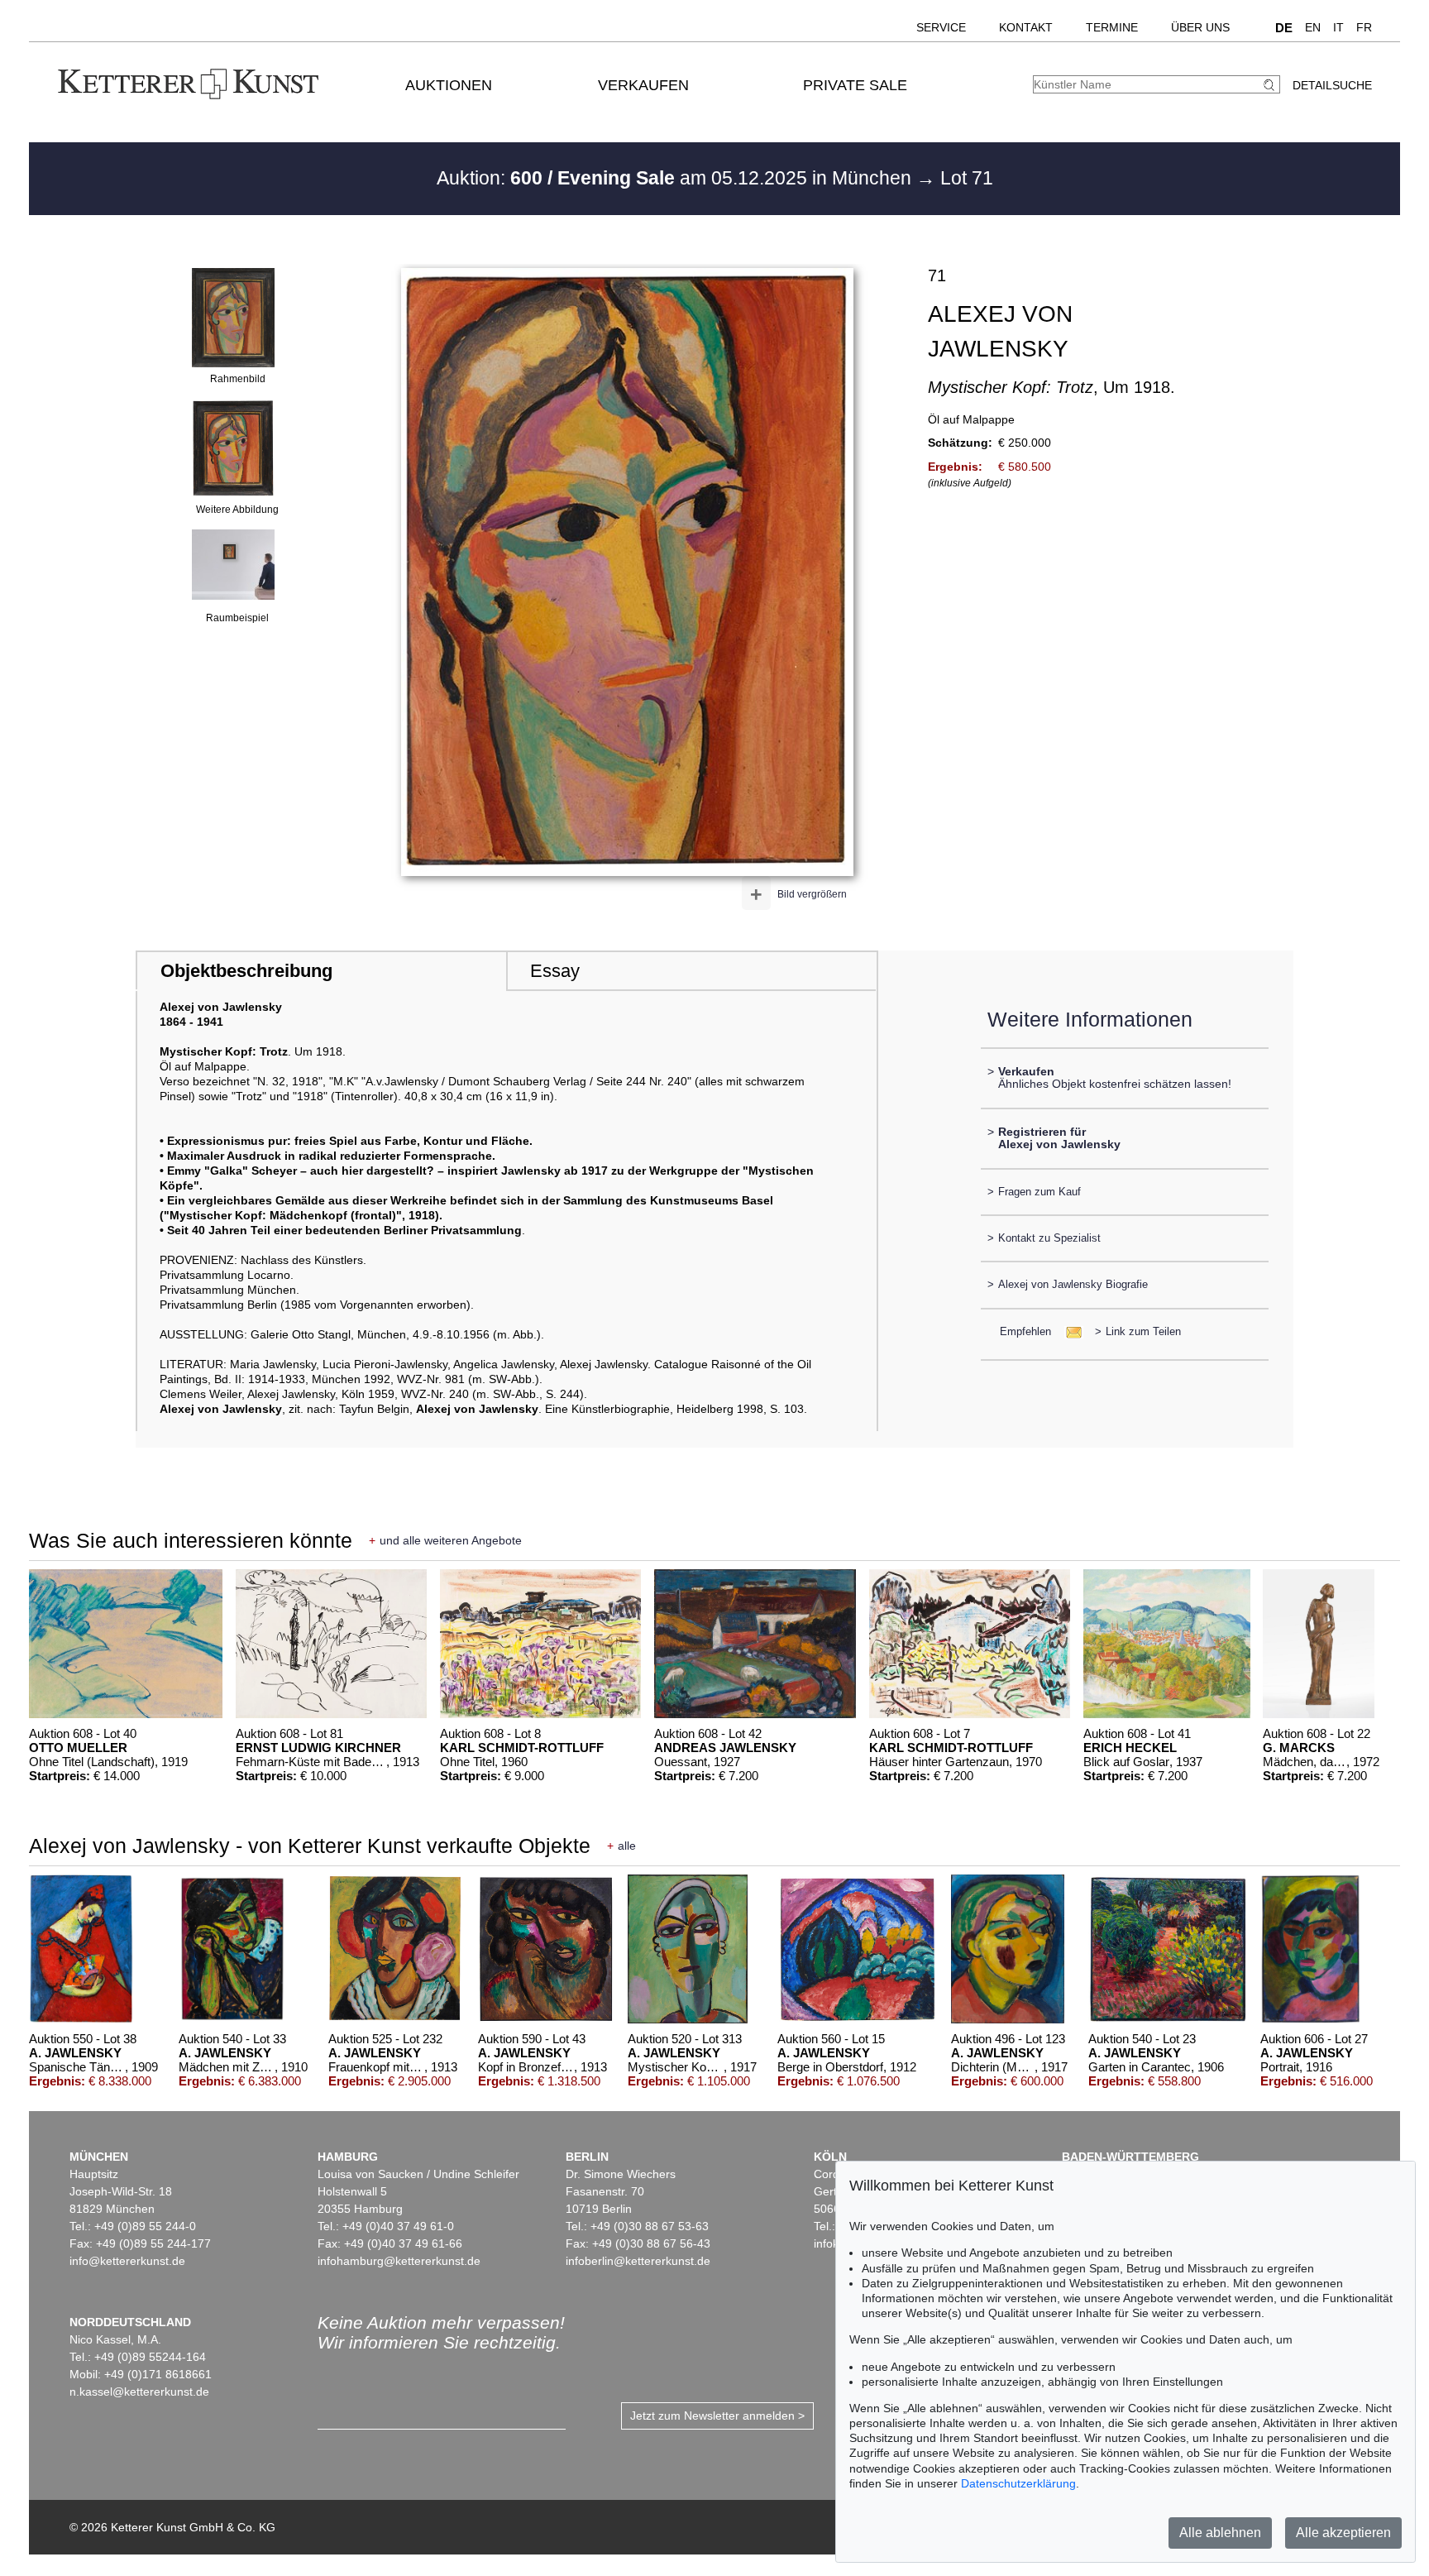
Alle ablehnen (1220, 2533)
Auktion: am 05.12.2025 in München (676, 178)
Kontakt (1026, 27)
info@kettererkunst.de (127, 2261)
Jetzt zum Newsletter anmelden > (717, 2416)
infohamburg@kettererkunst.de (399, 2261)
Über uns (1200, 27)
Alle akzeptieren (1343, 2533)
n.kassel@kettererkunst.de (139, 2392)
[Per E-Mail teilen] (1069, 1331)
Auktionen (449, 85)
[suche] (1271, 85)
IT (1338, 27)
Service (941, 27)
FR (1364, 27)
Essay (555, 971)
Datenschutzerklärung (1018, 2483)
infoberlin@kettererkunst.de (638, 2261)
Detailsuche (1332, 85)
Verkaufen (643, 85)
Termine (1112, 27)
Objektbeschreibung (246, 971)
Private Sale (855, 85)
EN (1313, 27)
